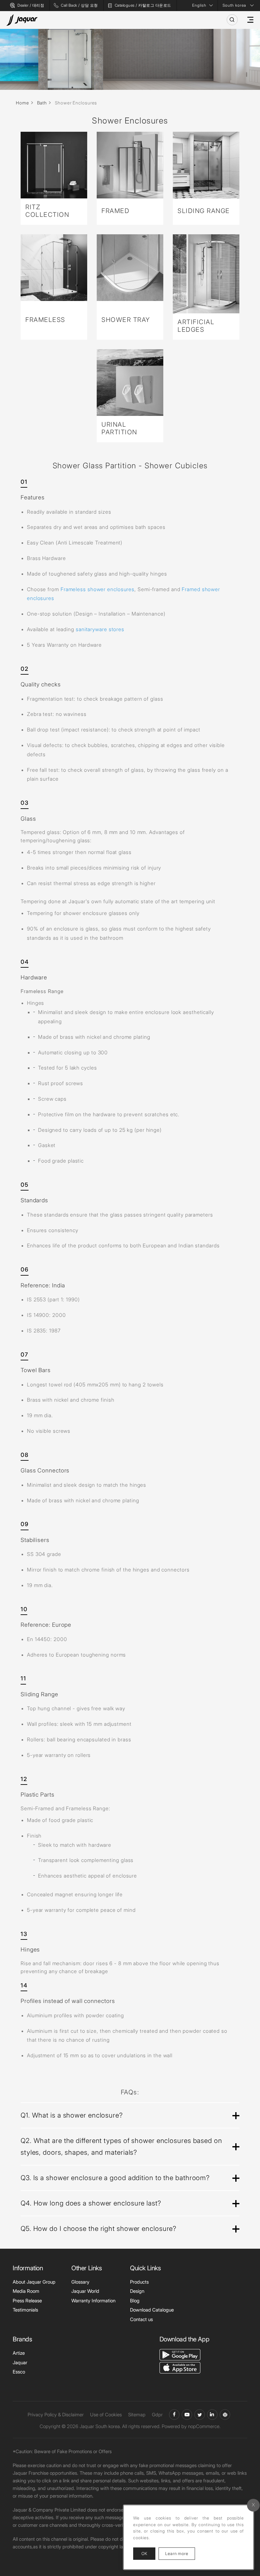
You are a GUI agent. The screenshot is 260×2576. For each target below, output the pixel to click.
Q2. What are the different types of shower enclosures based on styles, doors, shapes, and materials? (121, 2147)
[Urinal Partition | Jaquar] (130, 383)
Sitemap (137, 2415)
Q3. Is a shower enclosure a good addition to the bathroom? (115, 2178)
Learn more (180, 2553)
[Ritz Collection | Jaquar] (54, 165)
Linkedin (212, 2415)
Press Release (27, 2301)
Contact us (141, 2319)
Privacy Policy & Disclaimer (56, 2415)
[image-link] (180, 2354)
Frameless (45, 320)
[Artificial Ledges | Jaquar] (206, 274)
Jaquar (20, 2362)
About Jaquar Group (34, 2282)
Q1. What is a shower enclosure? (72, 2115)
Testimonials (25, 2310)
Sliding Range (204, 211)
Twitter (200, 2415)
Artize (19, 2353)
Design (137, 2291)
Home (23, 103)
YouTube (187, 2415)
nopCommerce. (204, 2426)
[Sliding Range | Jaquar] (206, 165)
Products (139, 2282)
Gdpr (157, 2415)
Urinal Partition (119, 428)
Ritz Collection (47, 211)
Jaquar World (85, 2291)
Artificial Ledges (196, 326)
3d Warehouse (225, 2415)
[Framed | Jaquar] (130, 165)
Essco (19, 2372)
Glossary (80, 2282)
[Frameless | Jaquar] (54, 268)
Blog (135, 2301)
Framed (115, 211)
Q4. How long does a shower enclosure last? (91, 2203)
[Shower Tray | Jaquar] (130, 268)
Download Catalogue (152, 2310)
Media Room (26, 2291)
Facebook (174, 2415)
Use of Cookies (106, 2415)
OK (144, 2553)
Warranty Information (93, 2301)
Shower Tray (126, 320)
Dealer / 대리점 (31, 5)
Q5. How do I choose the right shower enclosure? (98, 2229)
